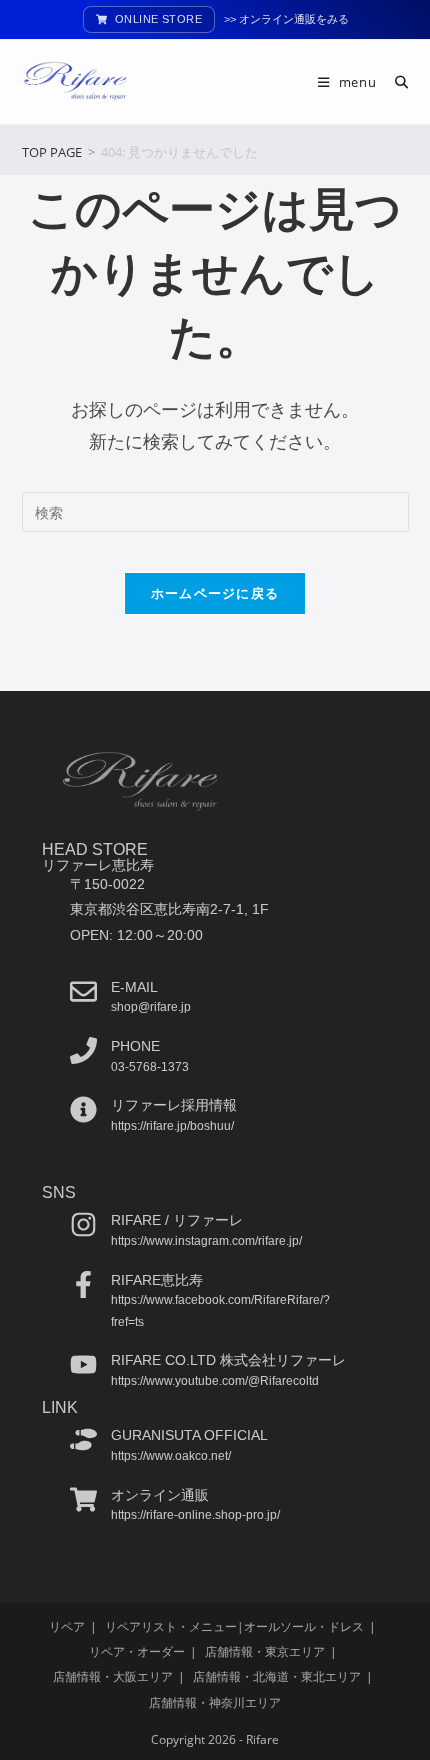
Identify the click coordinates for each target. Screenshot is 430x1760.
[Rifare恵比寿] (83, 1284)
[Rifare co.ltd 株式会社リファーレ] (83, 1364)
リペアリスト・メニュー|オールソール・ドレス (234, 1626)
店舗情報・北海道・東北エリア (277, 1676)
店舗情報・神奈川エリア (215, 1702)
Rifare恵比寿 (157, 1280)
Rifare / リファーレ (177, 1220)
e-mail (134, 987)
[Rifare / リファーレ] (83, 1224)
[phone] (83, 1050)
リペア (67, 1626)
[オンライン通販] (83, 1499)
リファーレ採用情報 (174, 1105)
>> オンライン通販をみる (286, 19)
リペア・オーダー (137, 1651)
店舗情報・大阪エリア (113, 1676)
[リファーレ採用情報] (83, 1109)
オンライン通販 (160, 1495)
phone (135, 1046)
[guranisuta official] (83, 1439)
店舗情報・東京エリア (265, 1651)
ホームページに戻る (215, 593)
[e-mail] (83, 991)
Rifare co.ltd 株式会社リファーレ (228, 1360)
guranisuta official (189, 1435)
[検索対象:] (394, 82)
